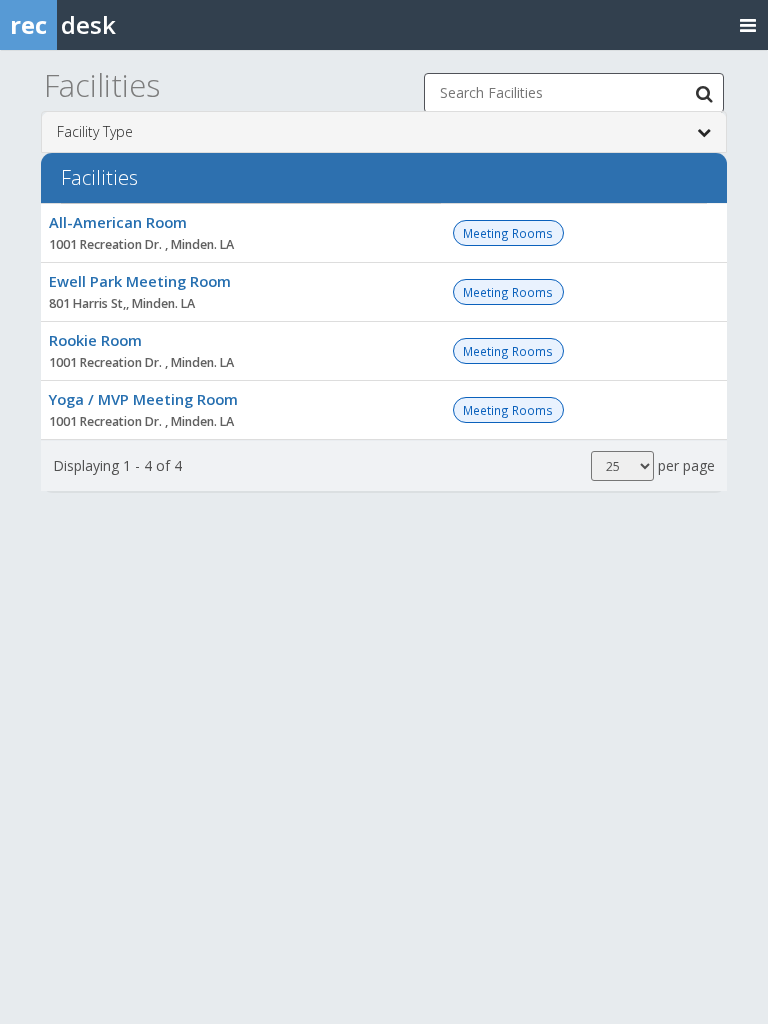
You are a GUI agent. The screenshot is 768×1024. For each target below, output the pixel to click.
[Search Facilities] (704, 93)
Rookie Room (95, 340)
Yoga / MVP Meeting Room (143, 399)
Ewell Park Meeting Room (140, 281)
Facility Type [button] (95, 131)
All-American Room (118, 222)
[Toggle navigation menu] (748, 24)
